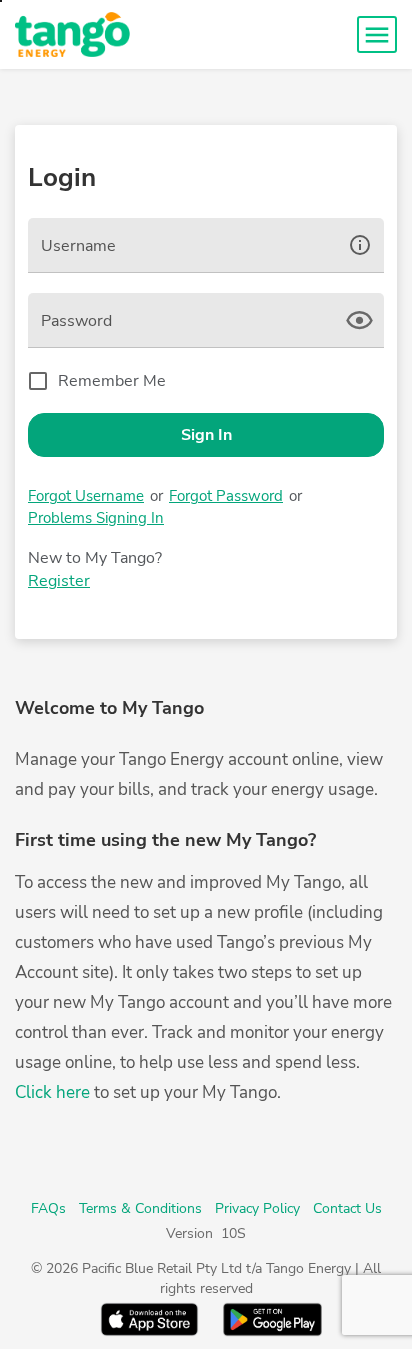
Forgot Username (86, 496)
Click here (52, 1092)
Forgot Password (226, 496)
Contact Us (347, 1208)
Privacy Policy (257, 1208)
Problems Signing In (96, 518)
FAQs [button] (48, 1208)
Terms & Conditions (140, 1208)
